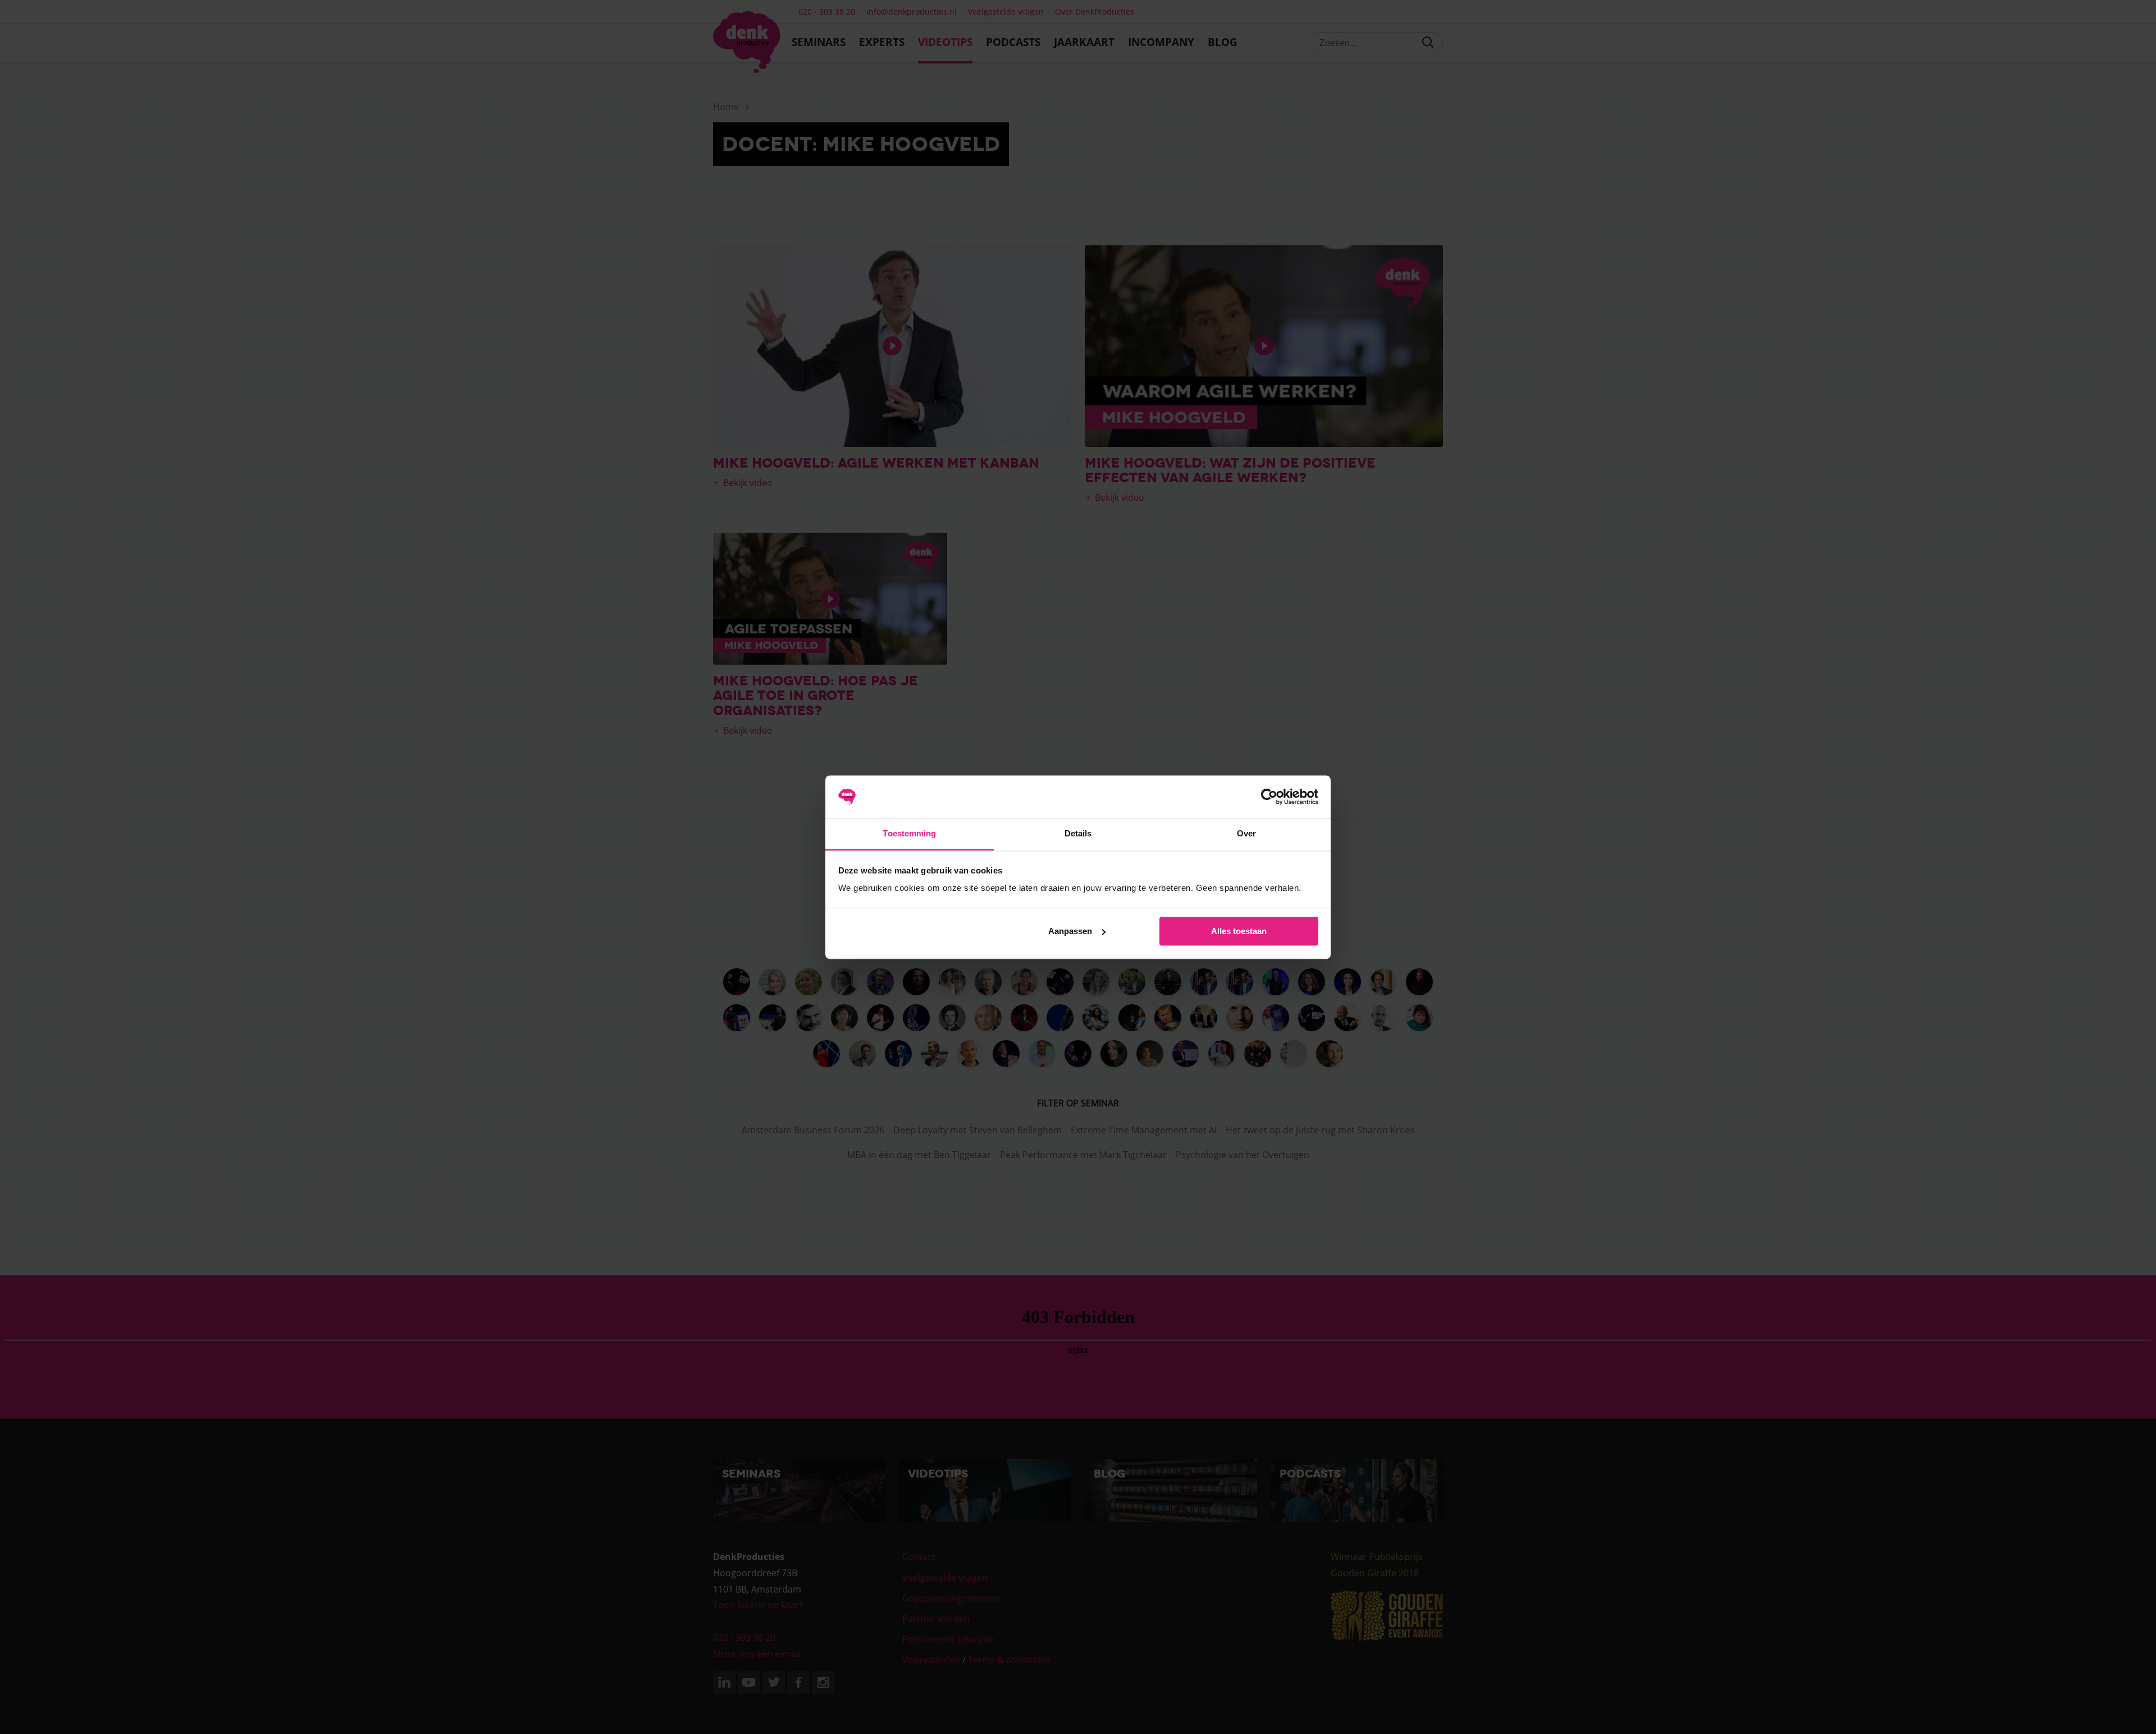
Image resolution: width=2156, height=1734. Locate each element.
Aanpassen (1070, 931)
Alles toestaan (1239, 931)
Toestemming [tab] (909, 834)
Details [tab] (1078, 834)
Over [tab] (1246, 834)
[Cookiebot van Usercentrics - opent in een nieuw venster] (1269, 797)
